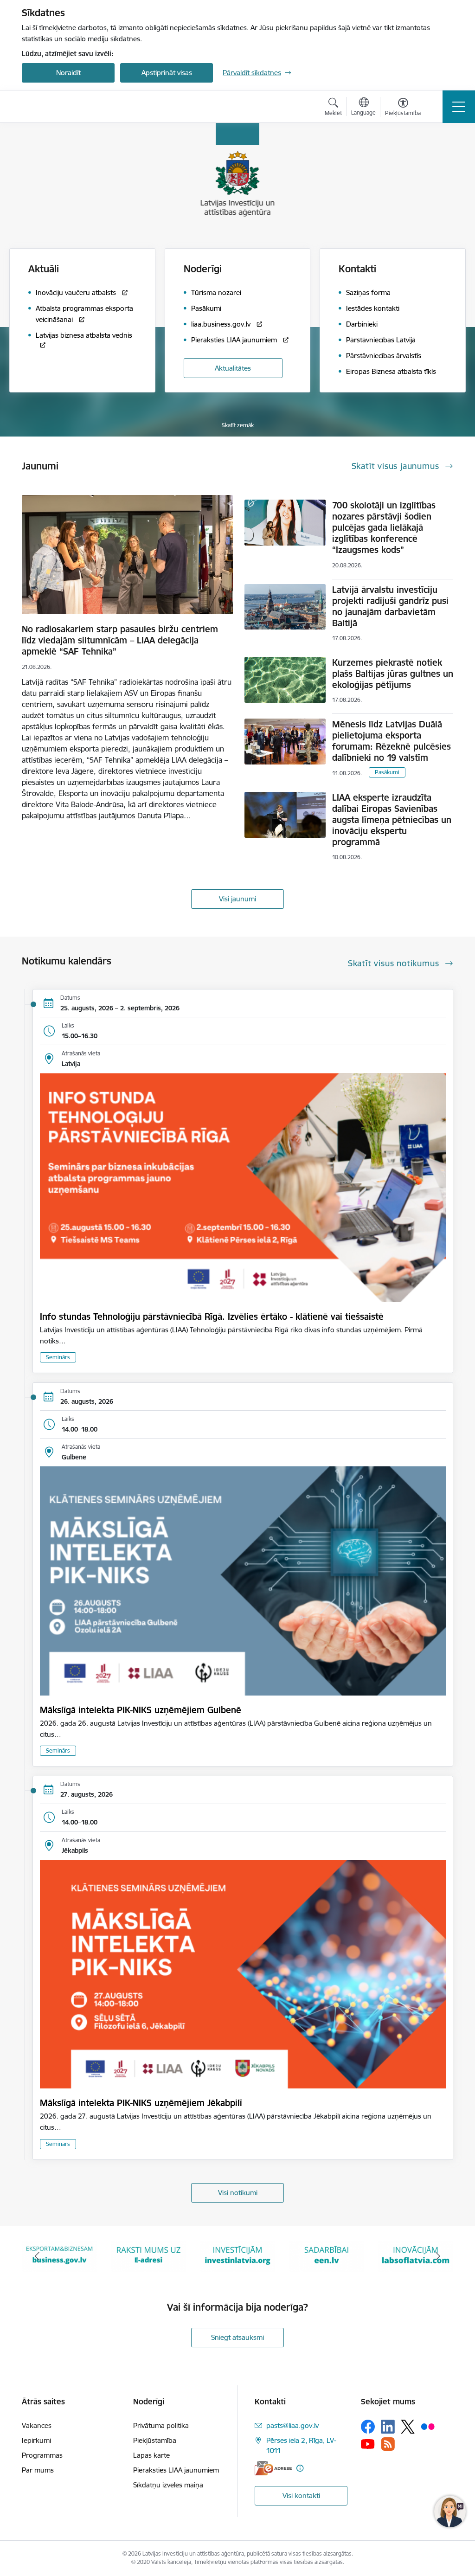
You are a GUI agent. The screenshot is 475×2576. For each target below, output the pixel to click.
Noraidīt (68, 73)
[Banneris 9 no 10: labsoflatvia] (327, 2256)
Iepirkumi (36, 2440)
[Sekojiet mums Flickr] (428, 2426)
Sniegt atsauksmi (237, 2337)
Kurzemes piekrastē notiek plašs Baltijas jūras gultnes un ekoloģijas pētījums (393, 674)
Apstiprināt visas (167, 73)
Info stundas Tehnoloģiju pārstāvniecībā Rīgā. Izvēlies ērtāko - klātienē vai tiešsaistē (212, 1317)
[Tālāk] (438, 2256)
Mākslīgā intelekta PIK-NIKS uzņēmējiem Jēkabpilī (141, 2103)
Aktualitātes (233, 368)
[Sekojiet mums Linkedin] (388, 2427)
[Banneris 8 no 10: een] (237, 2256)
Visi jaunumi (237, 899)
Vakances (37, 2425)
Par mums (38, 2470)
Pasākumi (387, 772)
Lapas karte (151, 2455)
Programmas (42, 2455)
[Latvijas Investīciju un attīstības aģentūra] (74, 107)
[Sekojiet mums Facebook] (368, 2427)
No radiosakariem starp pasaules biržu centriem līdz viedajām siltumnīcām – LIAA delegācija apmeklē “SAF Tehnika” (120, 640)
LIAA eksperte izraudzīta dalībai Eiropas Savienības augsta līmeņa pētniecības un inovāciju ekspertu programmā (392, 820)
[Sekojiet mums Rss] (388, 2444)
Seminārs (58, 1357)
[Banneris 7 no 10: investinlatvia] (148, 2256)
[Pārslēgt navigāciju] (459, 107)
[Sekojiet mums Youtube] (368, 2443)
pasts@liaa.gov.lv (292, 2425)
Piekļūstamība (155, 2440)
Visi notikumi (238, 2193)
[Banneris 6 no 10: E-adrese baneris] (59, 2256)
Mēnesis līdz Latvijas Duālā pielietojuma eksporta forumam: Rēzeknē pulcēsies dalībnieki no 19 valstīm (392, 741)
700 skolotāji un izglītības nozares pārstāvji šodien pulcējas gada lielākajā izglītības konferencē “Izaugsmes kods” (384, 527)
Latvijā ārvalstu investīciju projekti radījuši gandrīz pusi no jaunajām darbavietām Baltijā (390, 606)
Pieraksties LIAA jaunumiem (176, 2470)
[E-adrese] (273, 2468)
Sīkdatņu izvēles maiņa (168, 2485)
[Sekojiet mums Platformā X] (408, 2427)
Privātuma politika (161, 2425)
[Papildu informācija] (300, 2468)
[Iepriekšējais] (37, 2256)
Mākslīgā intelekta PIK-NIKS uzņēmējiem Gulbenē (141, 1710)
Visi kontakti (301, 2496)
